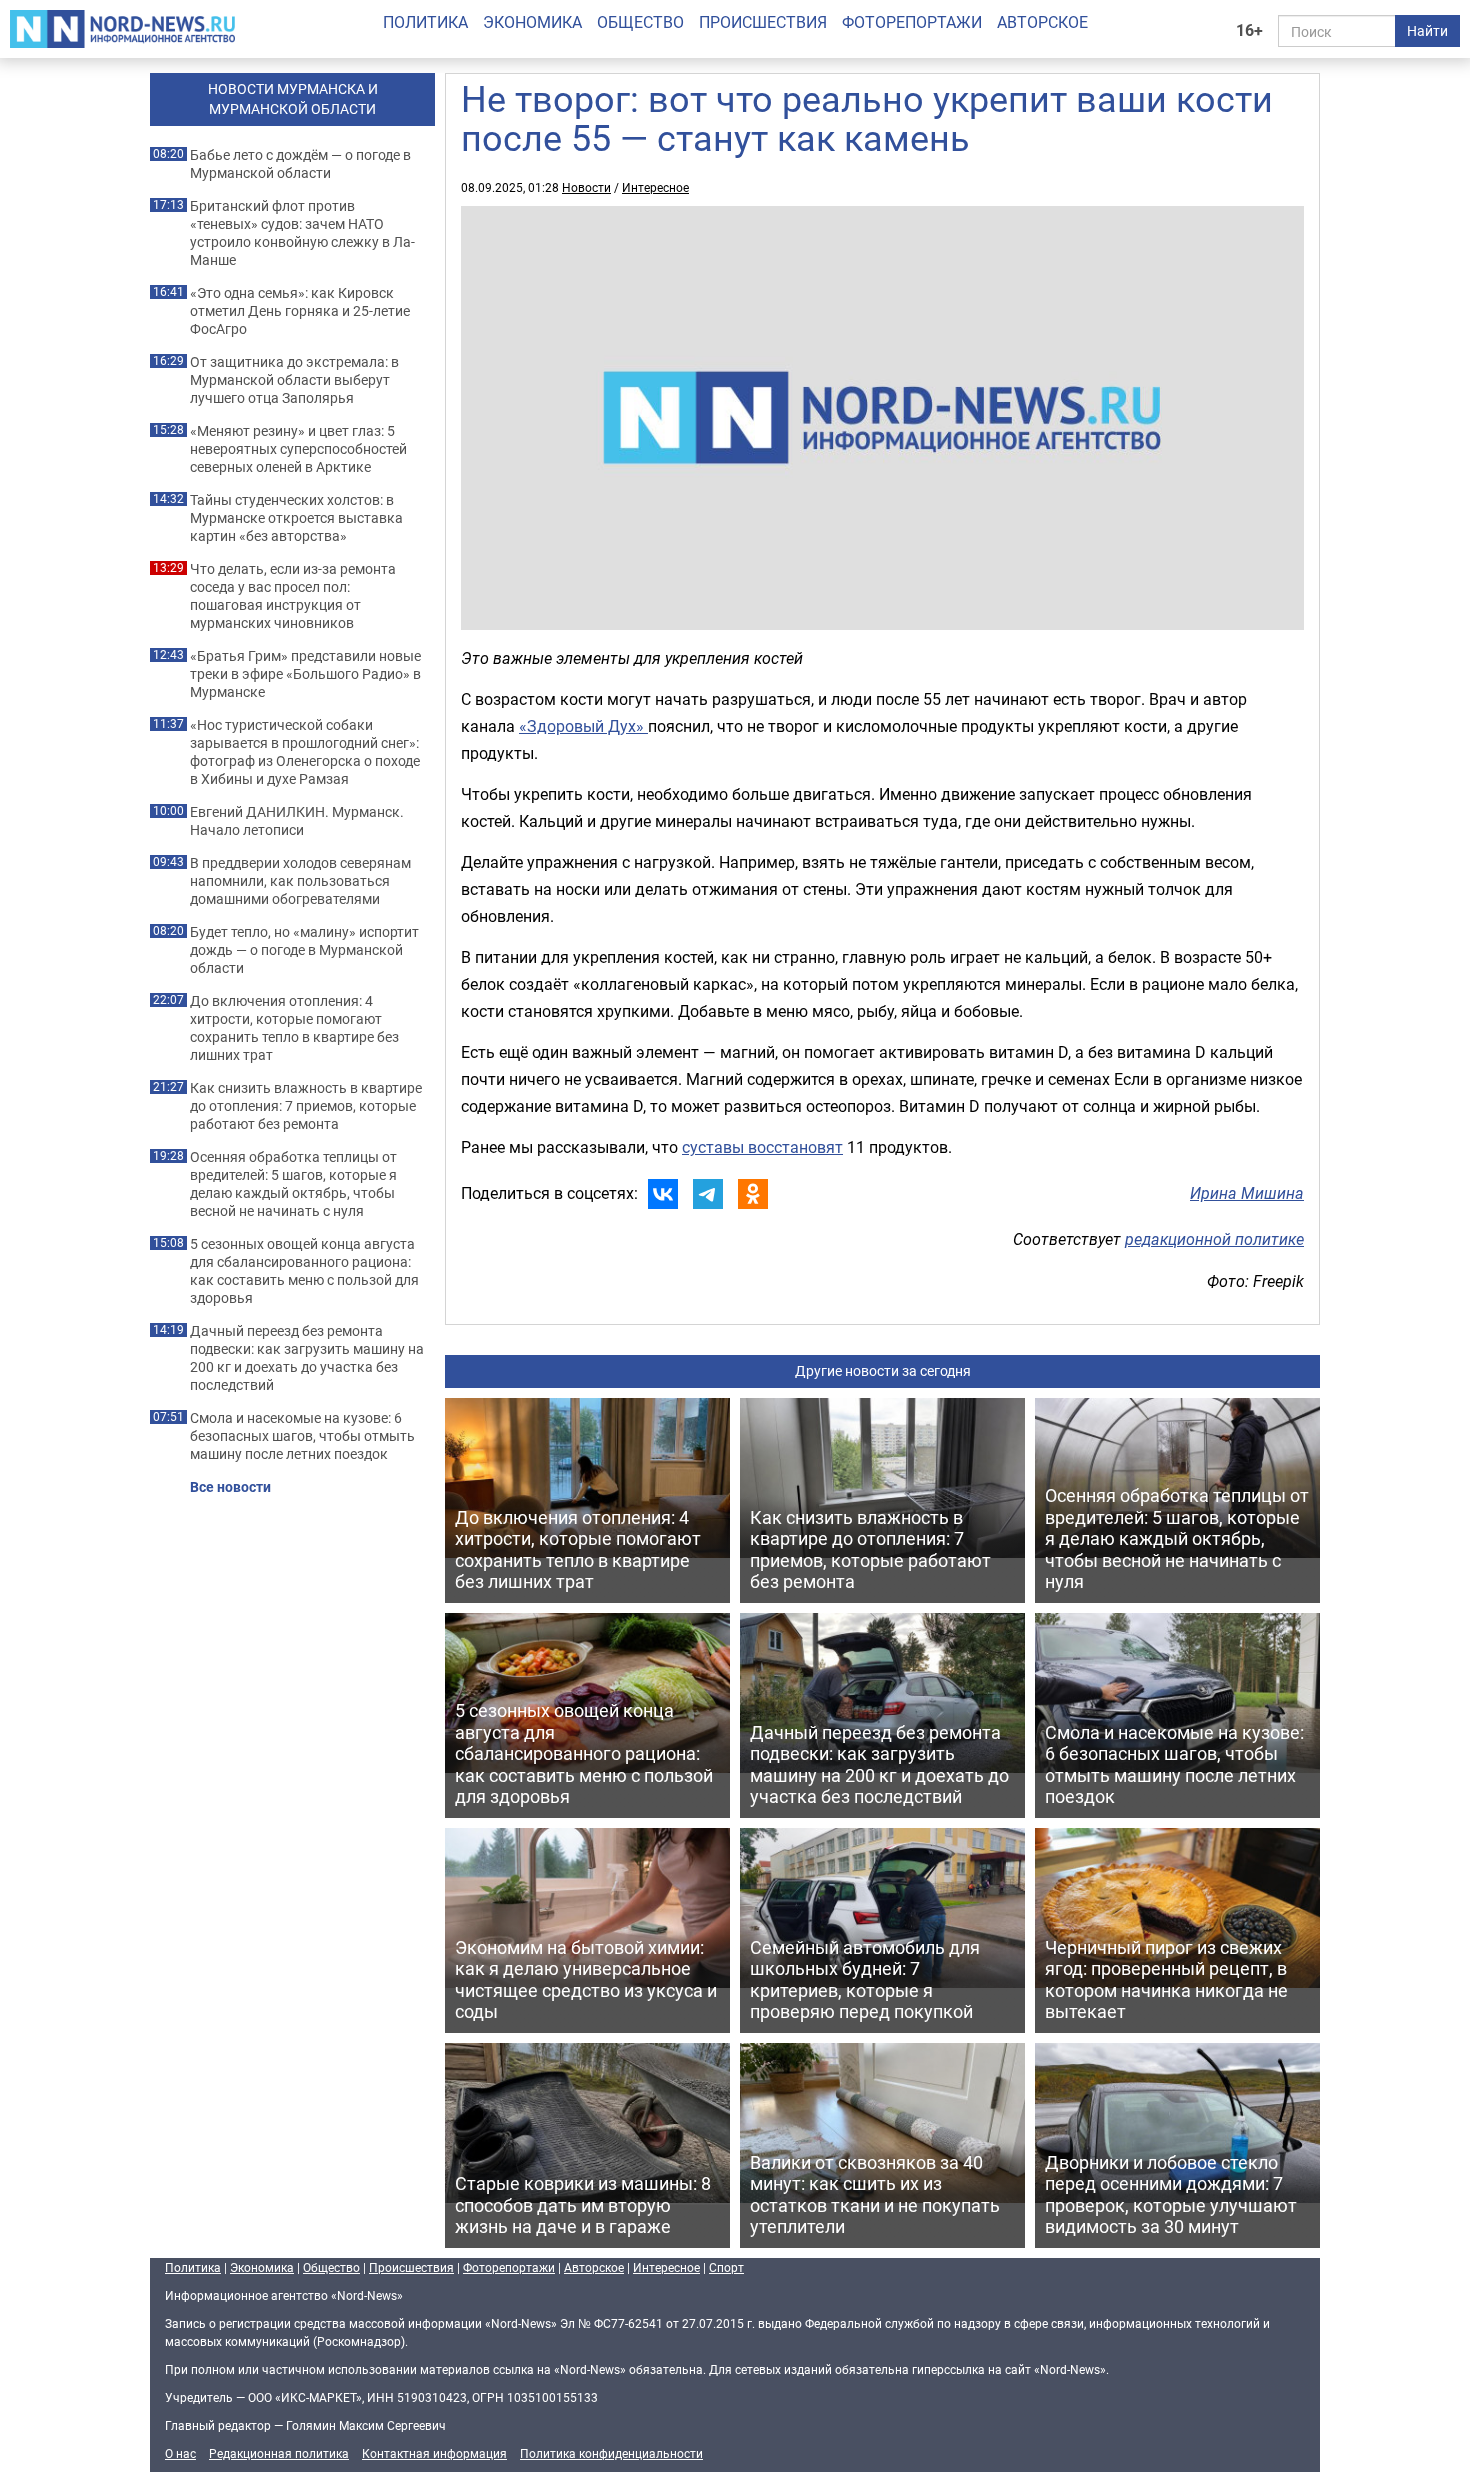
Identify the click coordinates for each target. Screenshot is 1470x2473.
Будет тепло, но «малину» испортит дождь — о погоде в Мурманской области (304, 950)
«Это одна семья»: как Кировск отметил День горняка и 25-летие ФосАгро (300, 311)
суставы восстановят (762, 1147)
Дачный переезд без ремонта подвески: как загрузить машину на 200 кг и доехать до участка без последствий (307, 1358)
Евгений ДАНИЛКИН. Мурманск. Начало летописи (297, 821)
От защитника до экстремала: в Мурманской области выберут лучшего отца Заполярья (294, 380)
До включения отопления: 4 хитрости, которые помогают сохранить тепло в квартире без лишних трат (294, 1028)
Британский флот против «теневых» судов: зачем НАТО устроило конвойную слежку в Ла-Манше (302, 233)
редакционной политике (1214, 1239)
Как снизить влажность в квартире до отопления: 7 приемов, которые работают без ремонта (306, 1106)
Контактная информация (434, 2453)
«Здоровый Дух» (583, 726)
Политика (425, 22)
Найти (1427, 30)
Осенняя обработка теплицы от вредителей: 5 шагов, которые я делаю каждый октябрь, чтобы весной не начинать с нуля (293, 1184)
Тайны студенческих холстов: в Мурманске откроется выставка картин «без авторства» (296, 518)
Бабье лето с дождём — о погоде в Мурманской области (300, 164)
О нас (180, 2453)
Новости (586, 187)
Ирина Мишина (1247, 1193)
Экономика (532, 22)
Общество (640, 22)
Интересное (655, 187)
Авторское (1042, 22)
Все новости (230, 1487)
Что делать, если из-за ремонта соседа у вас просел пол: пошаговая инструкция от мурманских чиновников (293, 596)
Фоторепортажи (912, 22)
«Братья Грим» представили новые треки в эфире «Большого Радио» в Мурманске (305, 674)
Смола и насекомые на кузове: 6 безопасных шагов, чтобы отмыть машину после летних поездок (302, 1436)
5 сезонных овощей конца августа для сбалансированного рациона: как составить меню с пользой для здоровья (304, 1271)
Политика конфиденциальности (611, 2453)
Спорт (726, 2267)
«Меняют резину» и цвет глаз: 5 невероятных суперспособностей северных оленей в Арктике (298, 449)
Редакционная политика (279, 2453)
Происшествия (763, 22)
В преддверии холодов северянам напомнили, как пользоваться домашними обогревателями (300, 881)
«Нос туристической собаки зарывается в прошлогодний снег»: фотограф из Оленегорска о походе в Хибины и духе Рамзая (305, 752)
